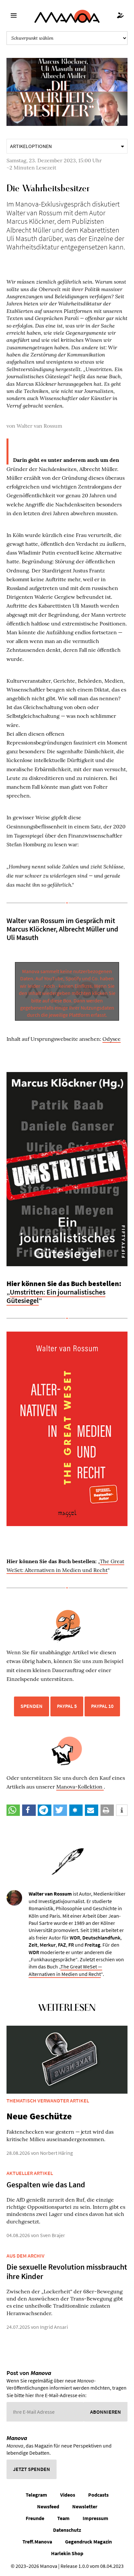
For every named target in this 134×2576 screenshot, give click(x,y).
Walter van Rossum (39, 426)
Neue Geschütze (39, 2116)
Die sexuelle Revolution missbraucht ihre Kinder (67, 2272)
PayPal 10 (102, 1706)
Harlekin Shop (67, 2553)
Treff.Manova (37, 2542)
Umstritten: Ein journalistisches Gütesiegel (56, 1296)
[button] (13, 1810)
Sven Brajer (53, 2235)
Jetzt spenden (32, 2469)
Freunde (35, 2518)
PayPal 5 (67, 1706)
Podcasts (98, 2495)
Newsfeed (48, 2506)
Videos (68, 2495)
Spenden (32, 1706)
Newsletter (85, 2506)
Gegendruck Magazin (88, 2542)
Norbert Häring (56, 2153)
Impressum (95, 2518)
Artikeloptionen (31, 146)
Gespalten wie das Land (46, 2185)
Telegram (36, 2495)
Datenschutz (67, 2530)
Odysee (112, 1039)
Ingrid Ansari (54, 2327)
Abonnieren (106, 2412)
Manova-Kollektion (80, 1787)
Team (63, 2518)
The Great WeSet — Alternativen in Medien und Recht (65, 1970)
